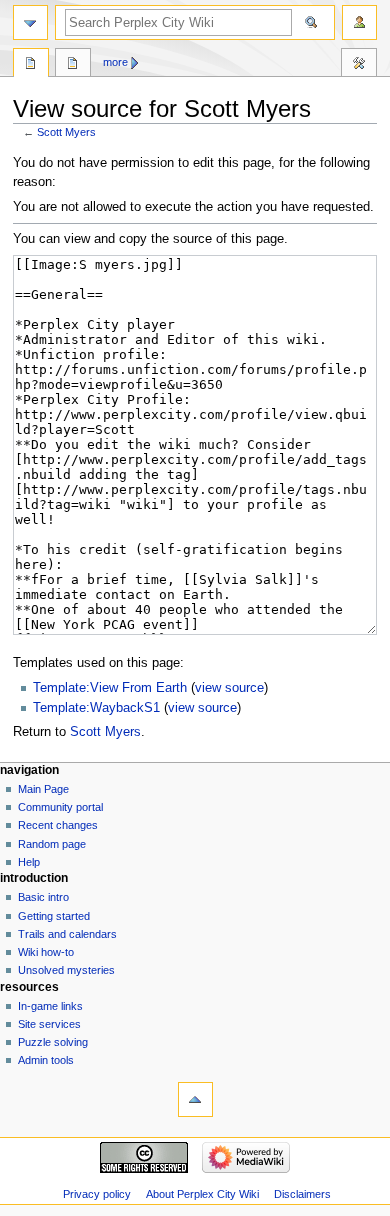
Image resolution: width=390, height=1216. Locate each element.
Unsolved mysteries (66, 970)
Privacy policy (97, 1194)
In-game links (50, 1006)
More (115, 62)
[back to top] (195, 1099)
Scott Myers (66, 132)
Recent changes (58, 825)
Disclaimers (302, 1194)
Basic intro (43, 897)
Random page (52, 844)
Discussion (73, 65)
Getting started (54, 916)
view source (229, 688)
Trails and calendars (67, 934)
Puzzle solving (53, 1042)
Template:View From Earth (110, 688)
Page (31, 65)
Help (29, 862)
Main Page (43, 789)
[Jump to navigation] (30, 22)
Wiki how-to (46, 952)
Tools (359, 65)
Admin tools (46, 1060)
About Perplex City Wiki (202, 1194)
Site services (49, 1024)
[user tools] (359, 22)
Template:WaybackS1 (96, 708)
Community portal (60, 807)
